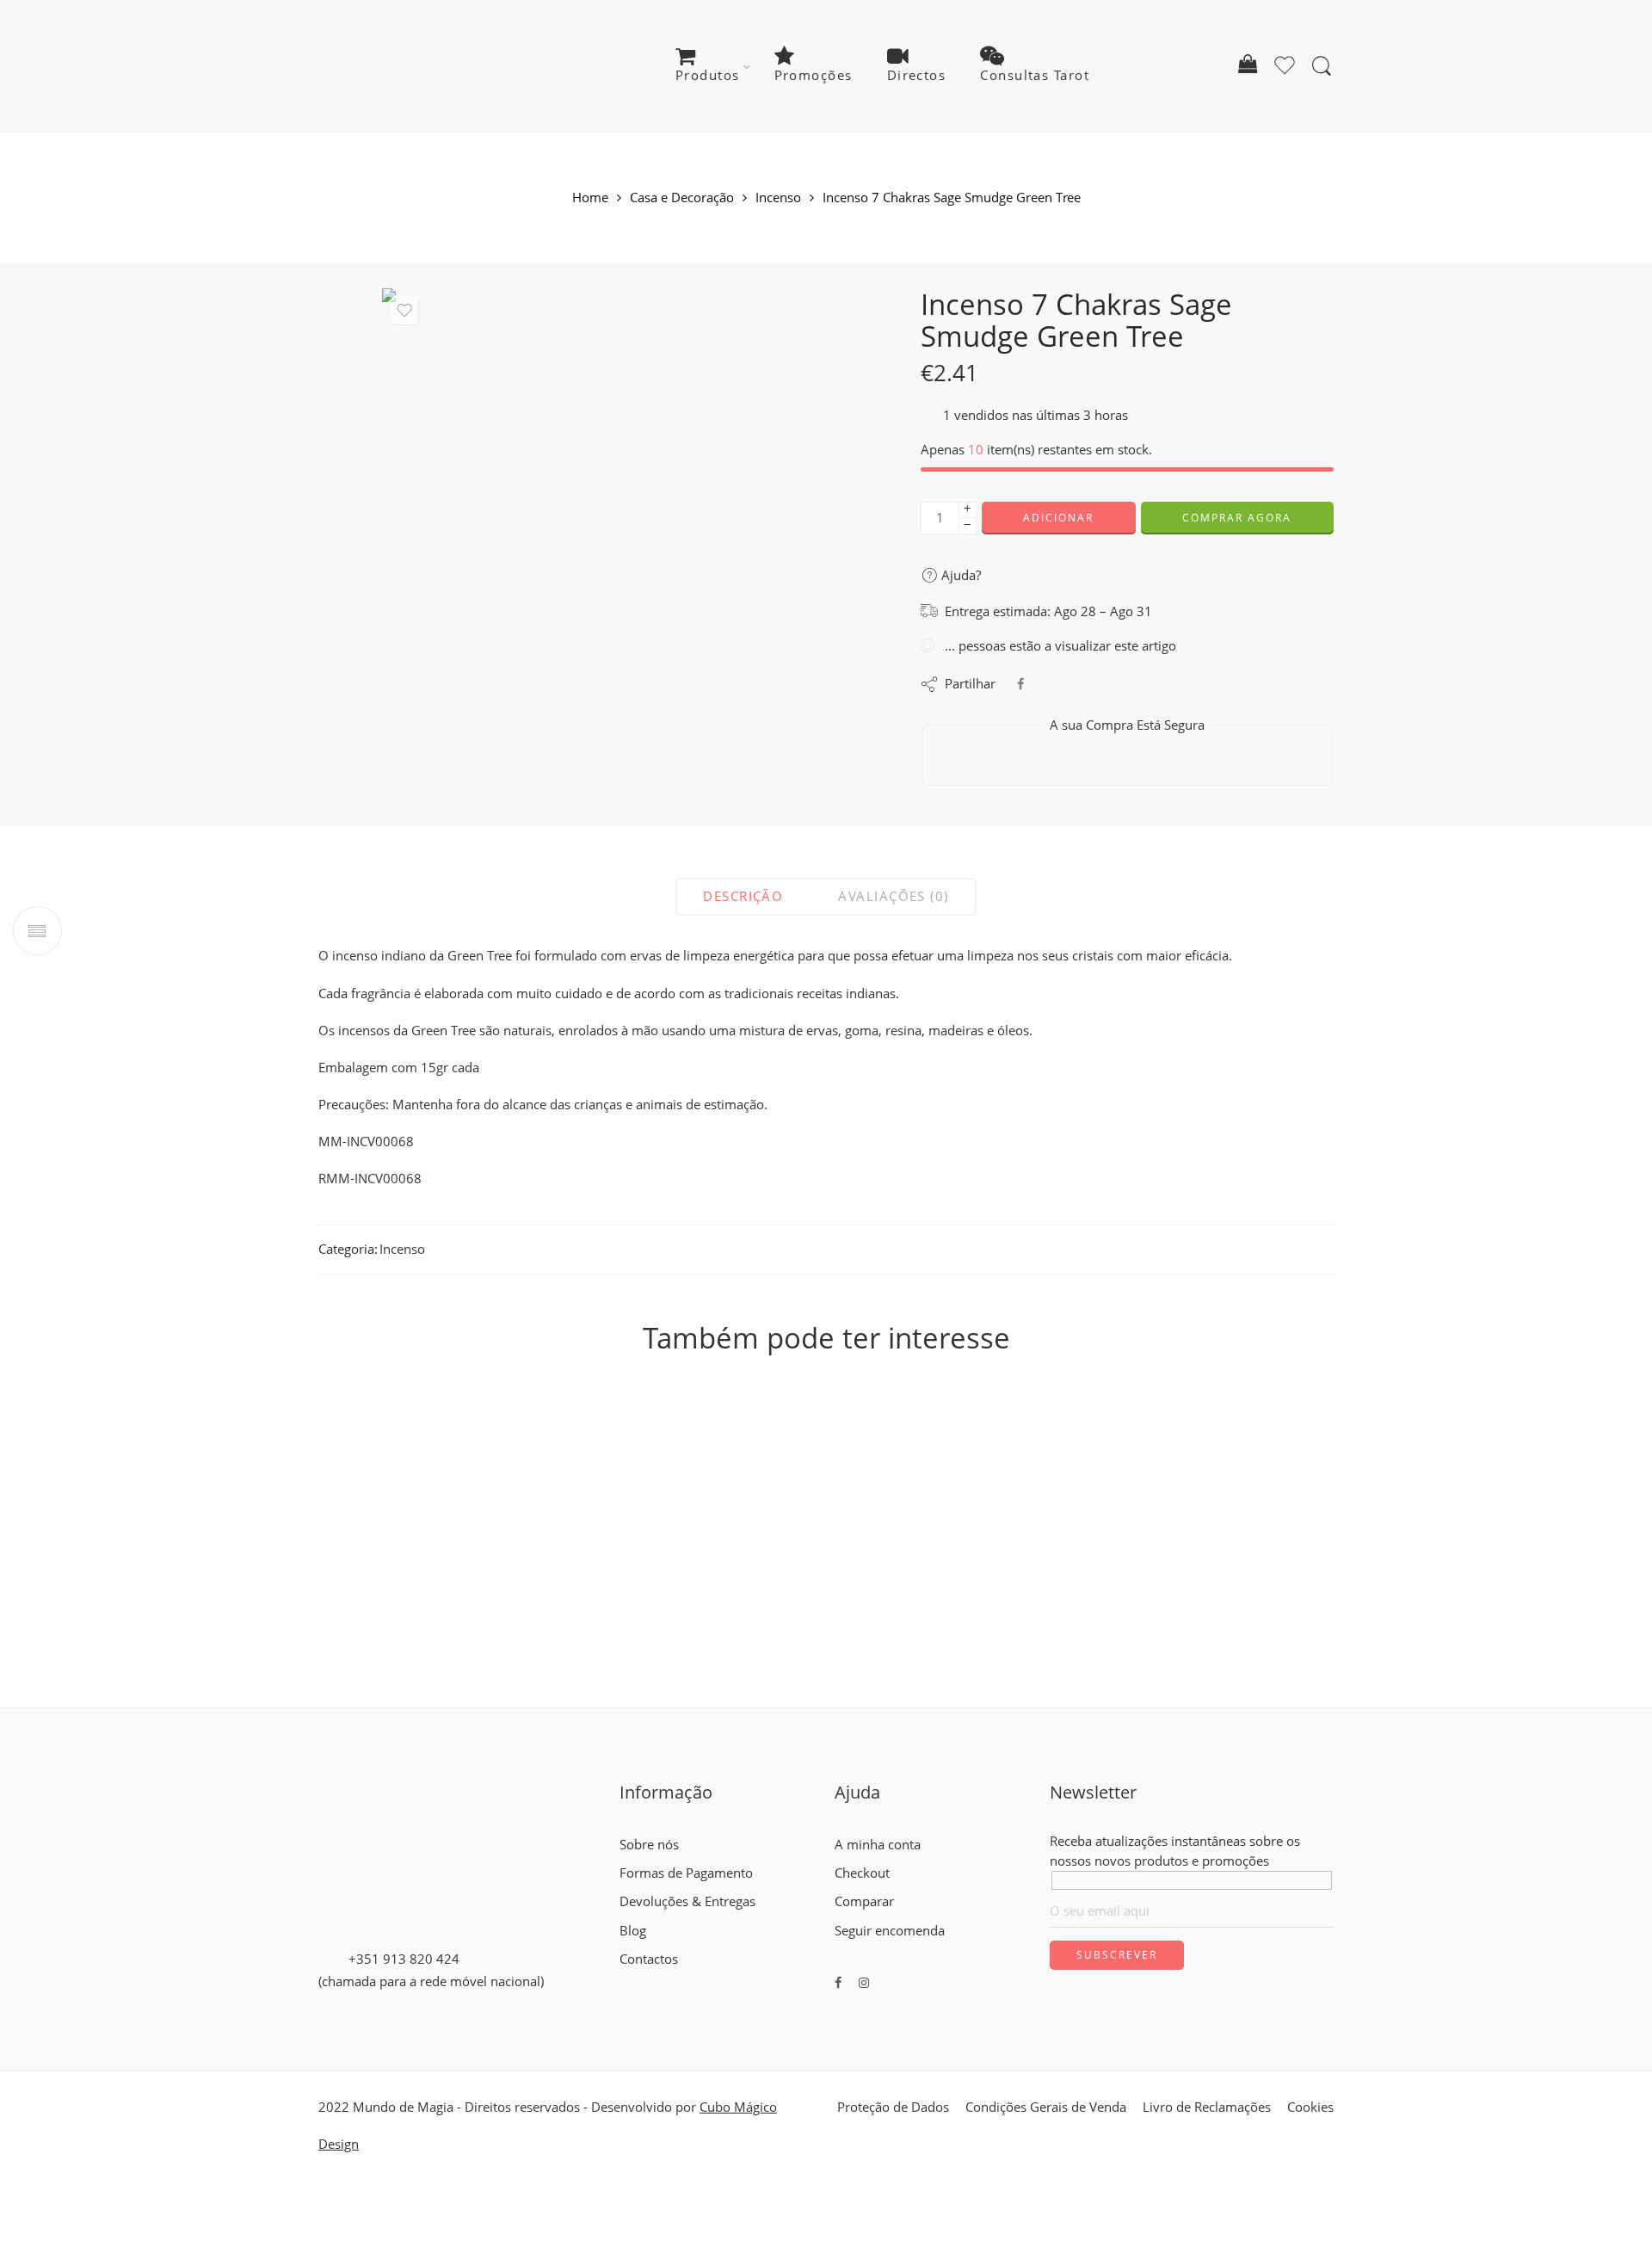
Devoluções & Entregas (687, 1901)
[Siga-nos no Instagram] (864, 1982)
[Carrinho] (1248, 67)
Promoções (814, 75)
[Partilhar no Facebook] (1020, 684)
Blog (633, 1931)
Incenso (778, 198)
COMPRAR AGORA (1237, 518)
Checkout (862, 1873)
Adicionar (1058, 518)
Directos (917, 75)
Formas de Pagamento (686, 1873)
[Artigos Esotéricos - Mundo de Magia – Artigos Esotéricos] (424, 67)
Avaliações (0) (893, 896)
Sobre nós (649, 1845)
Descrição (743, 896)
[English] (627, 1979)
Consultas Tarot (1035, 75)
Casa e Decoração (682, 198)
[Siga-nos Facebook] (838, 1982)
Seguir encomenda (890, 1931)
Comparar (864, 1901)
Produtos (708, 75)
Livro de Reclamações (1207, 2107)
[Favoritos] (404, 311)
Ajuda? (959, 575)
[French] (643, 1979)
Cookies (1310, 2107)
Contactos (649, 1959)
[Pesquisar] (1322, 66)
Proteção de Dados (893, 2107)
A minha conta (878, 1845)
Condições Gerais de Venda (1046, 2107)
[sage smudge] (621, 528)
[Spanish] (674, 1979)
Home (590, 198)
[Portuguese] (658, 1979)
